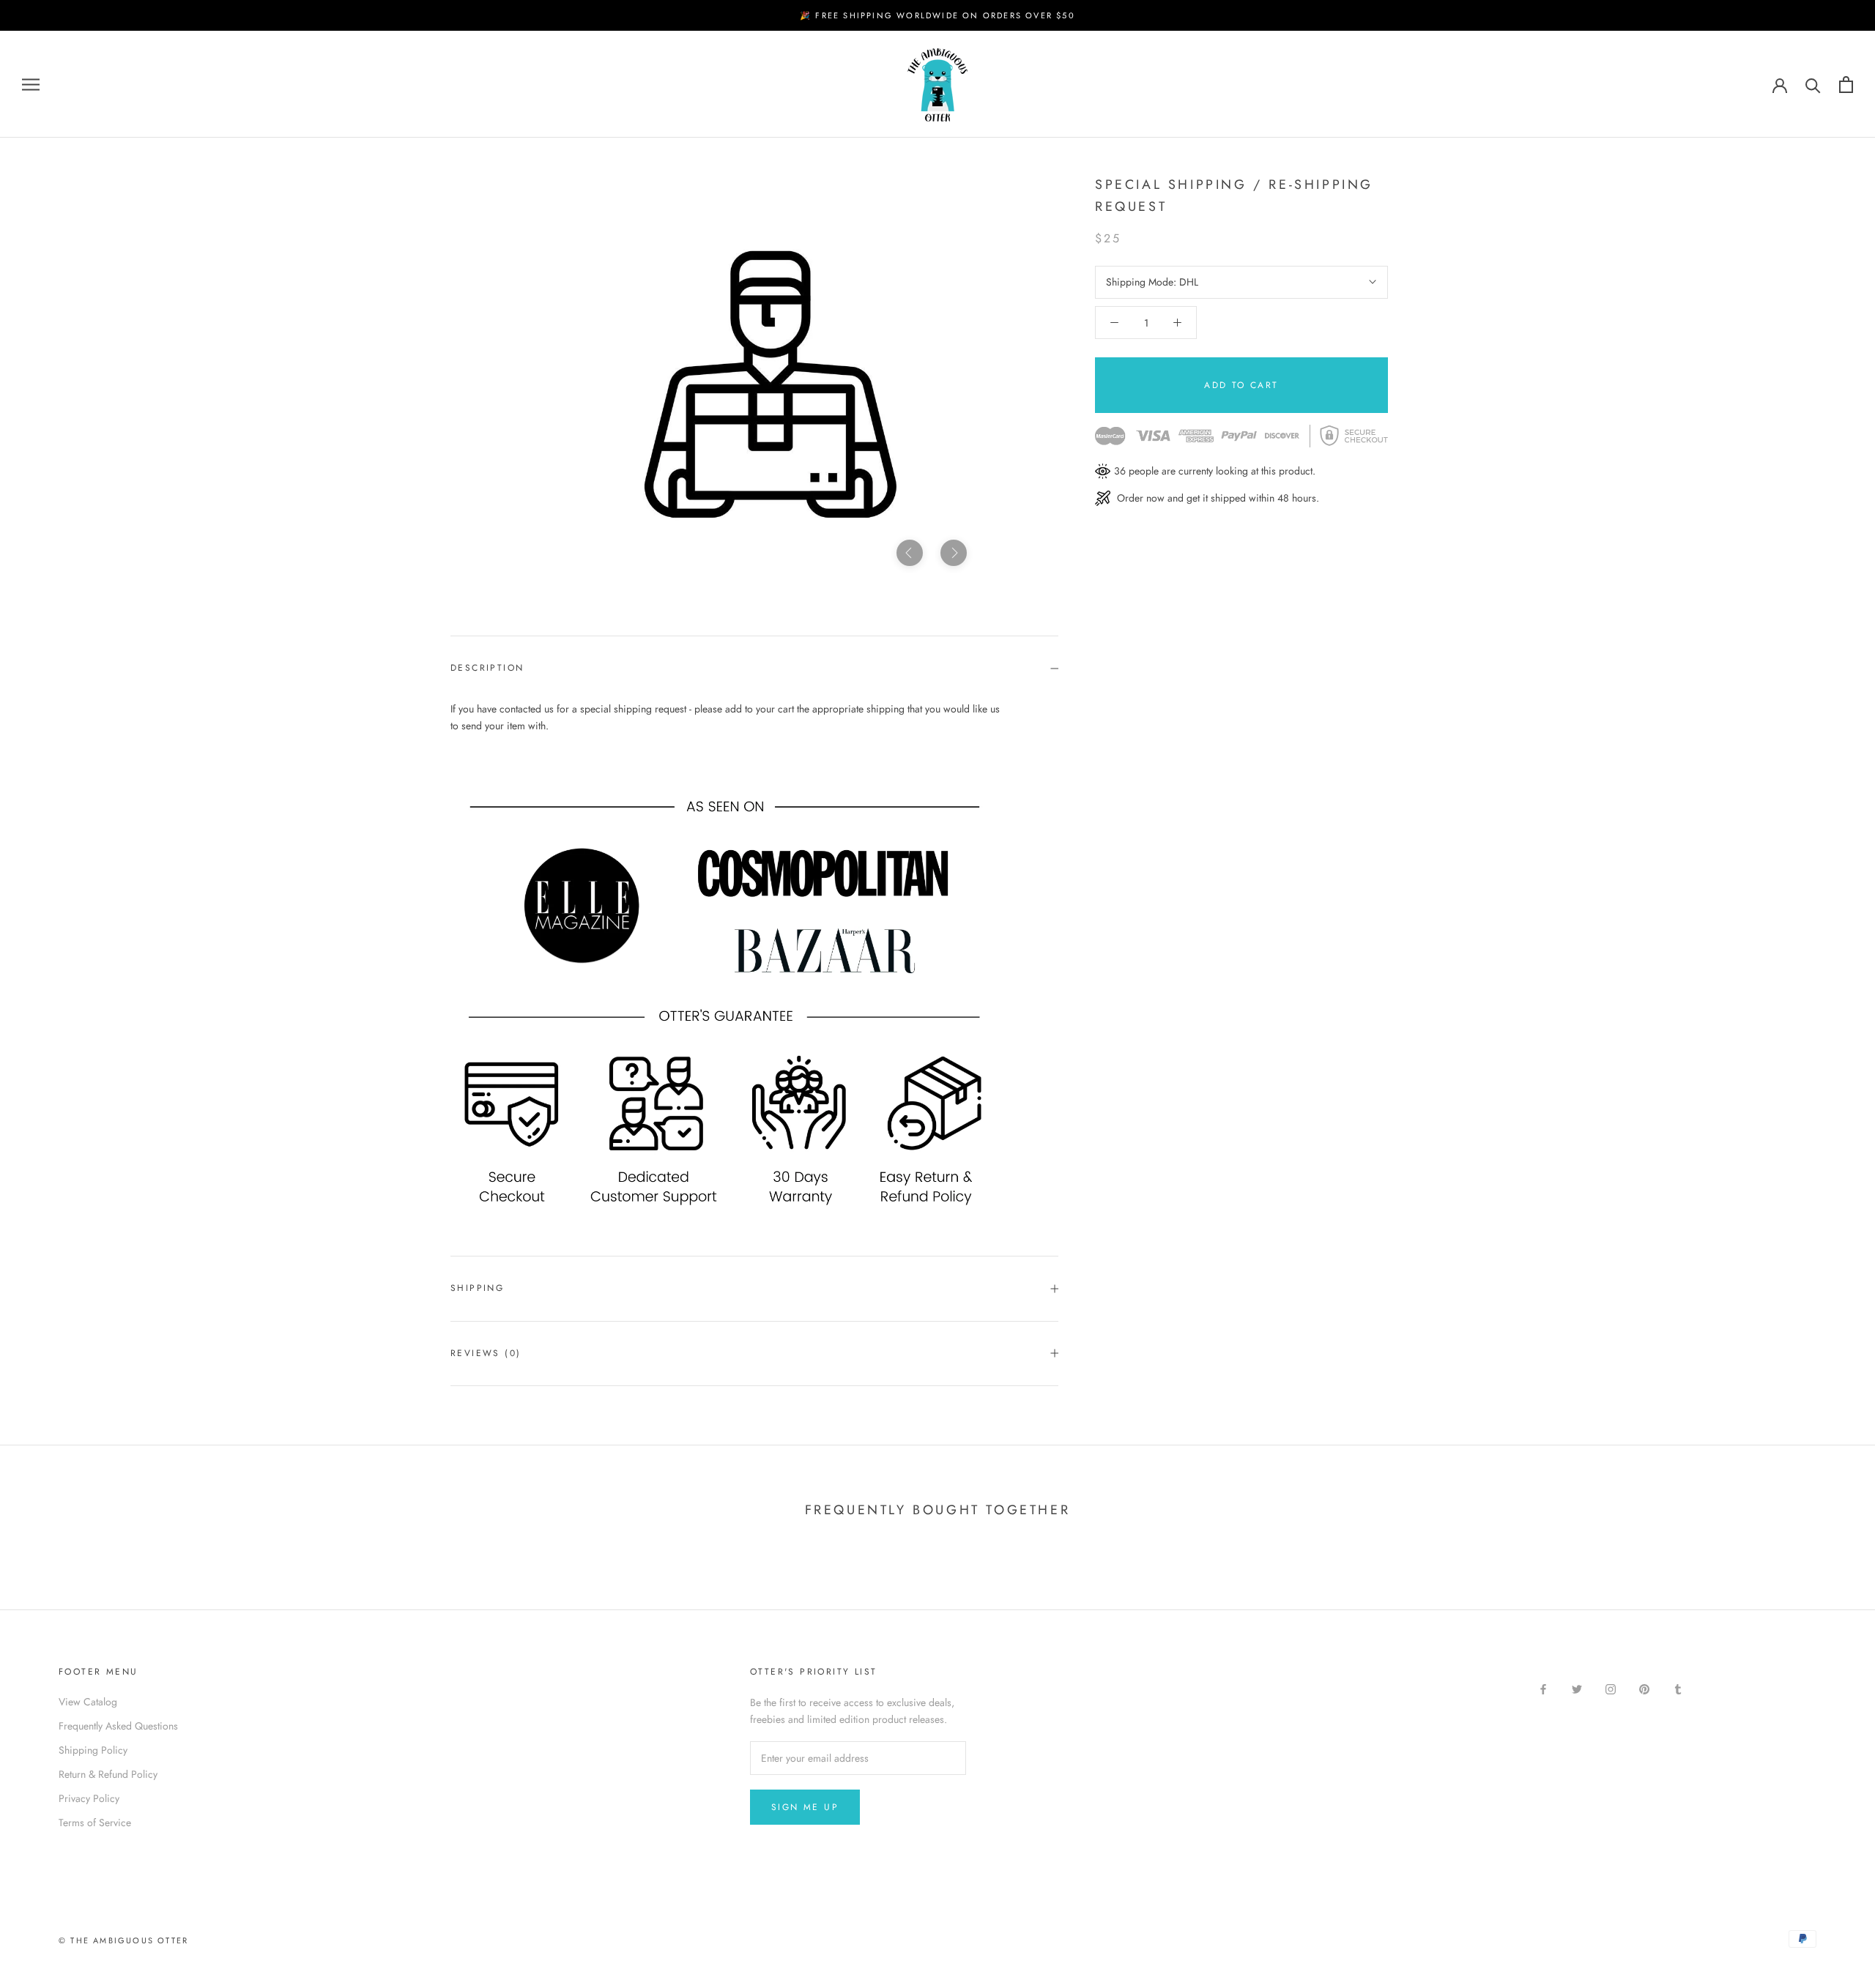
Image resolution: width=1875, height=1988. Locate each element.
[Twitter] (1577, 1688)
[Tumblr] (1678, 1688)
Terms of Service (95, 1823)
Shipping (477, 1288)
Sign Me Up (805, 1807)
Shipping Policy (93, 1750)
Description (487, 668)
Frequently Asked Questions (118, 1726)
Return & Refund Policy (108, 1774)
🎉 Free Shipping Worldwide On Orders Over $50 (937, 15)
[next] (954, 553)
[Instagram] (1611, 1688)
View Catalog (88, 1702)
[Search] (1813, 85)
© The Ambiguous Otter (123, 1940)
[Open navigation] (31, 85)
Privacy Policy (89, 1798)
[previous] (910, 553)
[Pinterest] (1644, 1688)
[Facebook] (1543, 1688)
